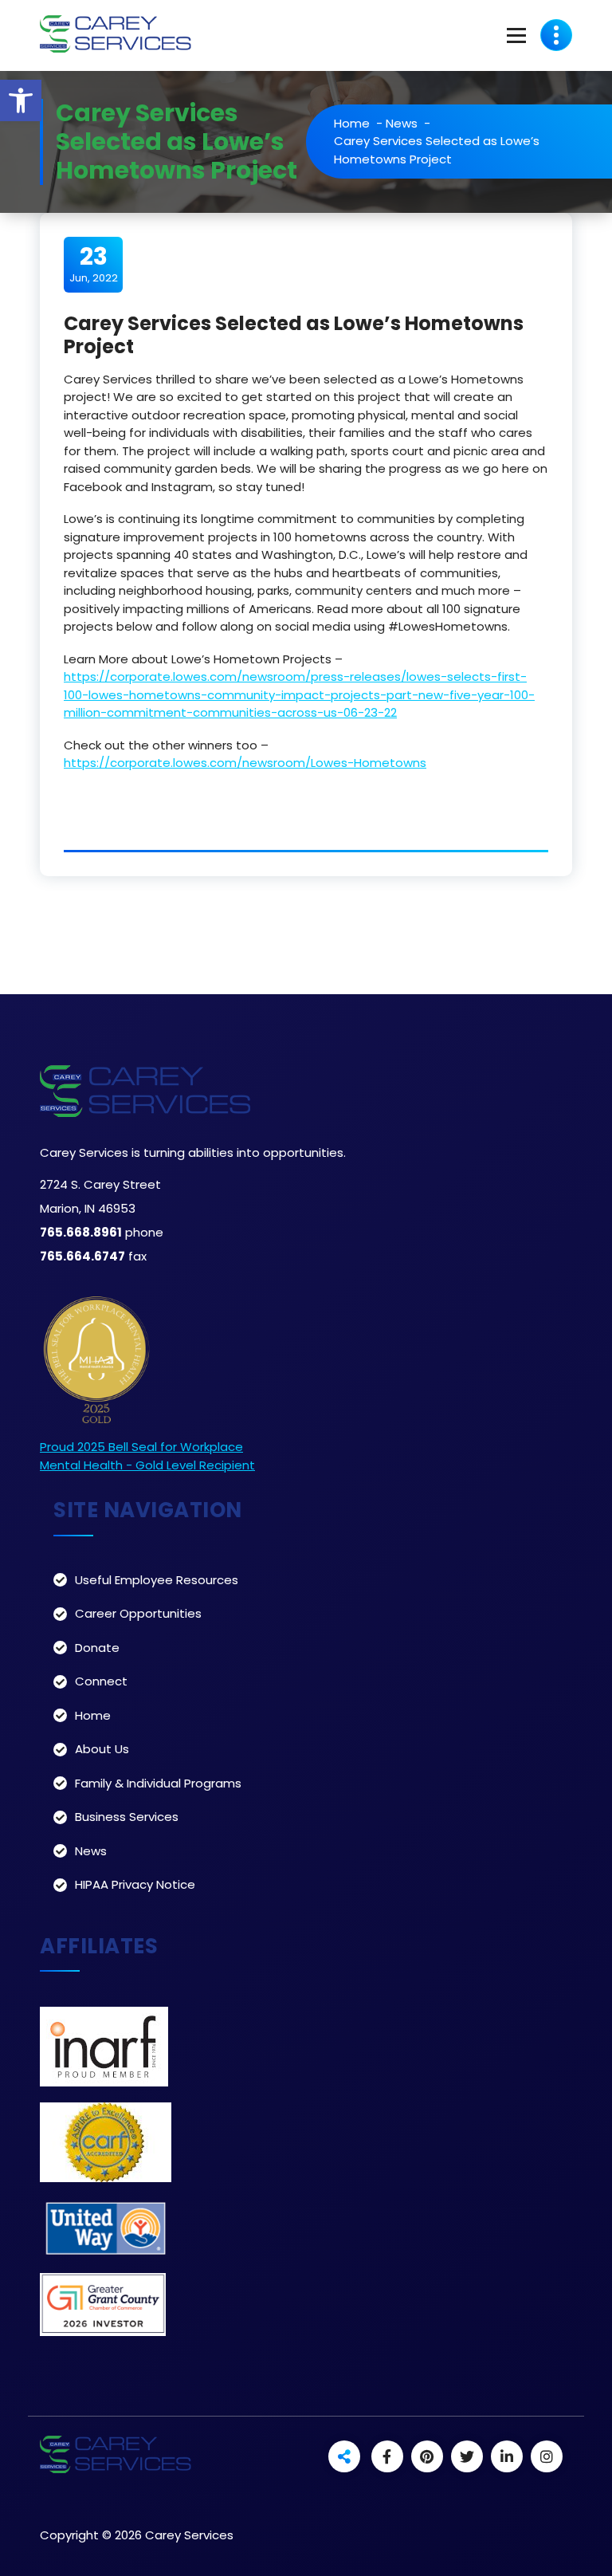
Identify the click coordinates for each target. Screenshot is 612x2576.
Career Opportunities (138, 1613)
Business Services (127, 1817)
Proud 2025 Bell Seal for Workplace (141, 1447)
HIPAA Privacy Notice (135, 1884)
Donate (97, 1648)
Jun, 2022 (94, 264)
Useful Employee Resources (157, 1580)
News (402, 123)
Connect (101, 1681)
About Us (102, 1749)
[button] (21, 100)
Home (352, 123)
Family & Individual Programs (158, 1783)
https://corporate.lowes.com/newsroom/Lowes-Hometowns (245, 763)
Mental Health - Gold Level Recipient (147, 1465)
